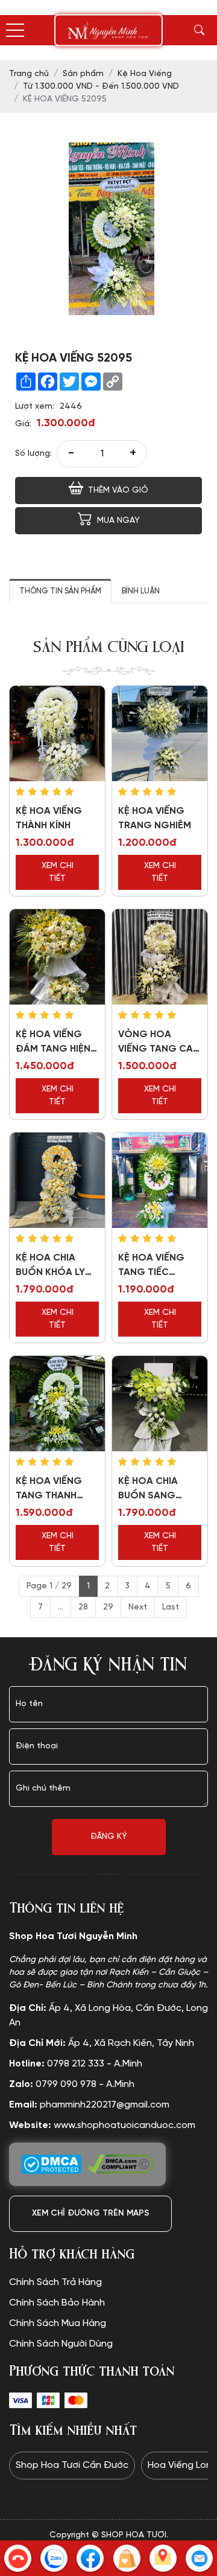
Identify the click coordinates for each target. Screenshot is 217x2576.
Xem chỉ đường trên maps (91, 2213)
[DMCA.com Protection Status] (51, 2164)
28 (83, 1607)
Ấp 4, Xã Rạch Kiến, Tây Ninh (102, 2043)
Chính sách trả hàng (55, 2282)
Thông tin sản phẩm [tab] (60, 591)
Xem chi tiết (58, 872)
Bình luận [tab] (141, 591)
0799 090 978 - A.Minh (72, 2084)
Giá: (23, 424)
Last (171, 1607)
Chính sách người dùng (61, 2344)
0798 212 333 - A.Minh (76, 2064)
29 (108, 1607)
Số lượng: (33, 454)
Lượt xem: (35, 407)
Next (138, 1607)
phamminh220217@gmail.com (89, 2105)
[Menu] (15, 30)
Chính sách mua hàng (58, 2323)
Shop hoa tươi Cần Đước (72, 2465)
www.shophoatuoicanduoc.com (102, 2125)
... (61, 1607)
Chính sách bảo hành (57, 2303)
